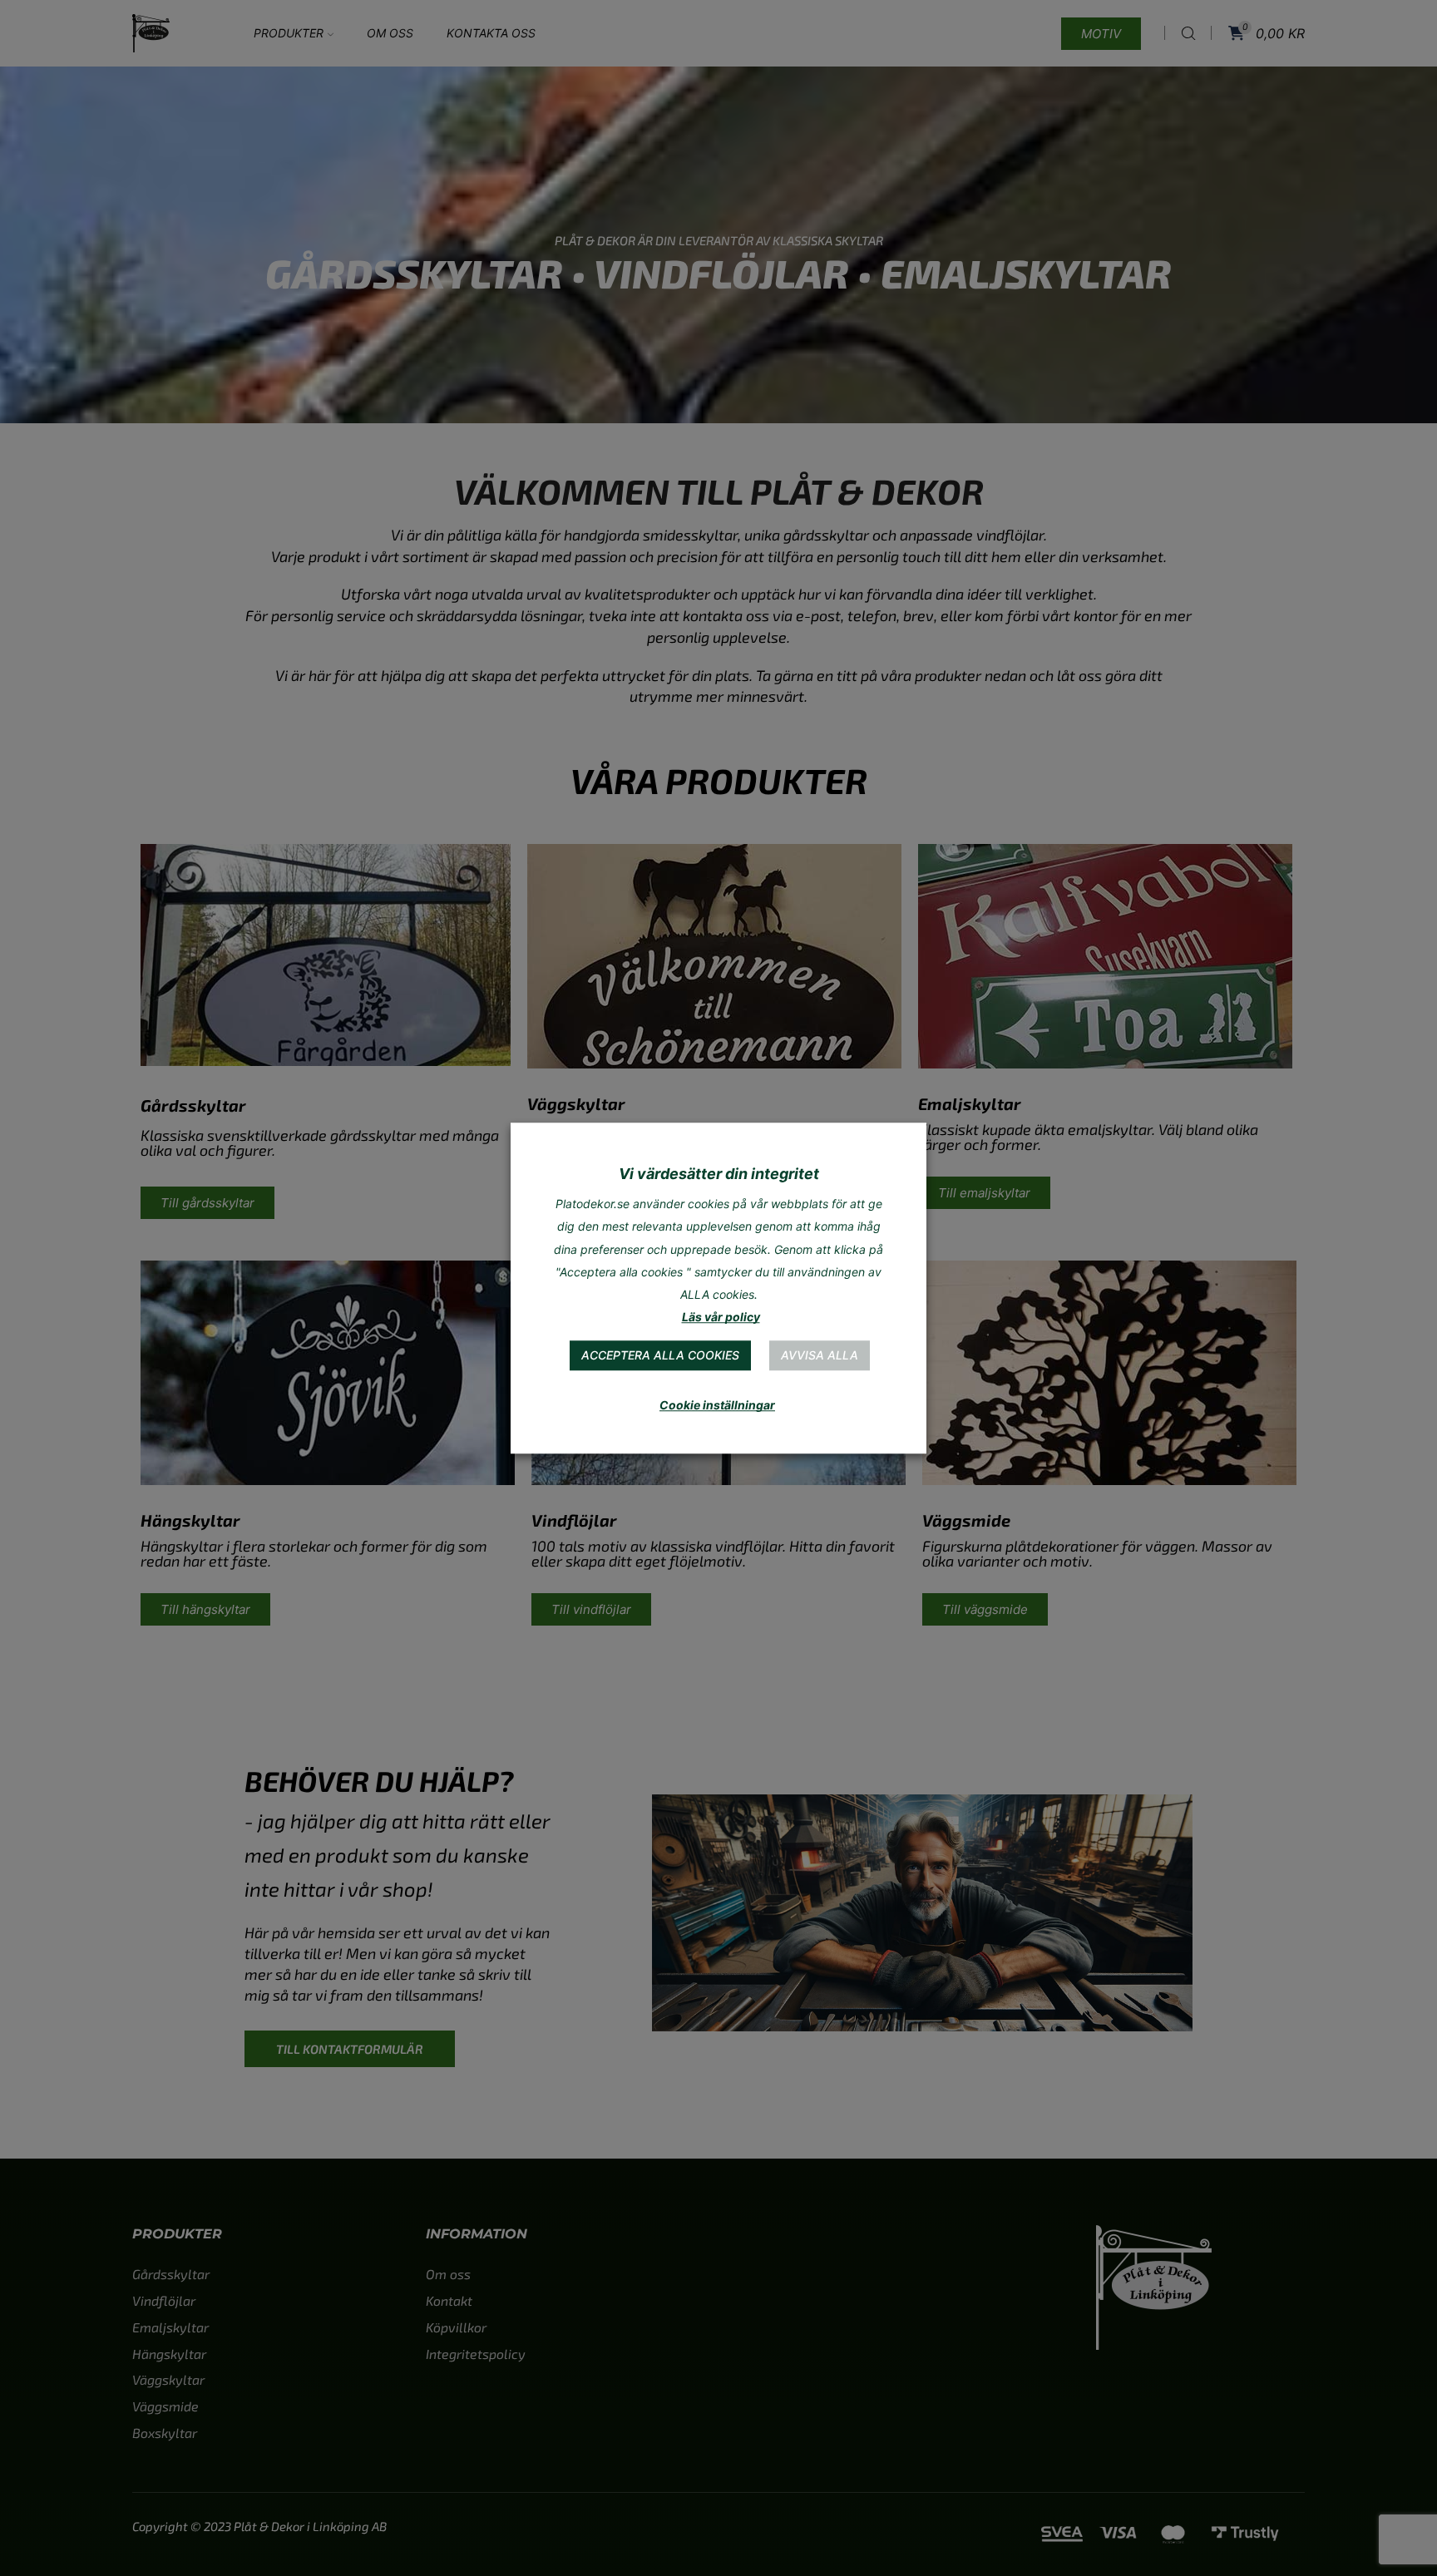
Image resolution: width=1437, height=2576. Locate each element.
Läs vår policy (721, 1317)
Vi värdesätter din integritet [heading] (719, 1174)
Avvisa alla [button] (820, 1355)
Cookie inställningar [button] (717, 1405)
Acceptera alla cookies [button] (660, 1355)
